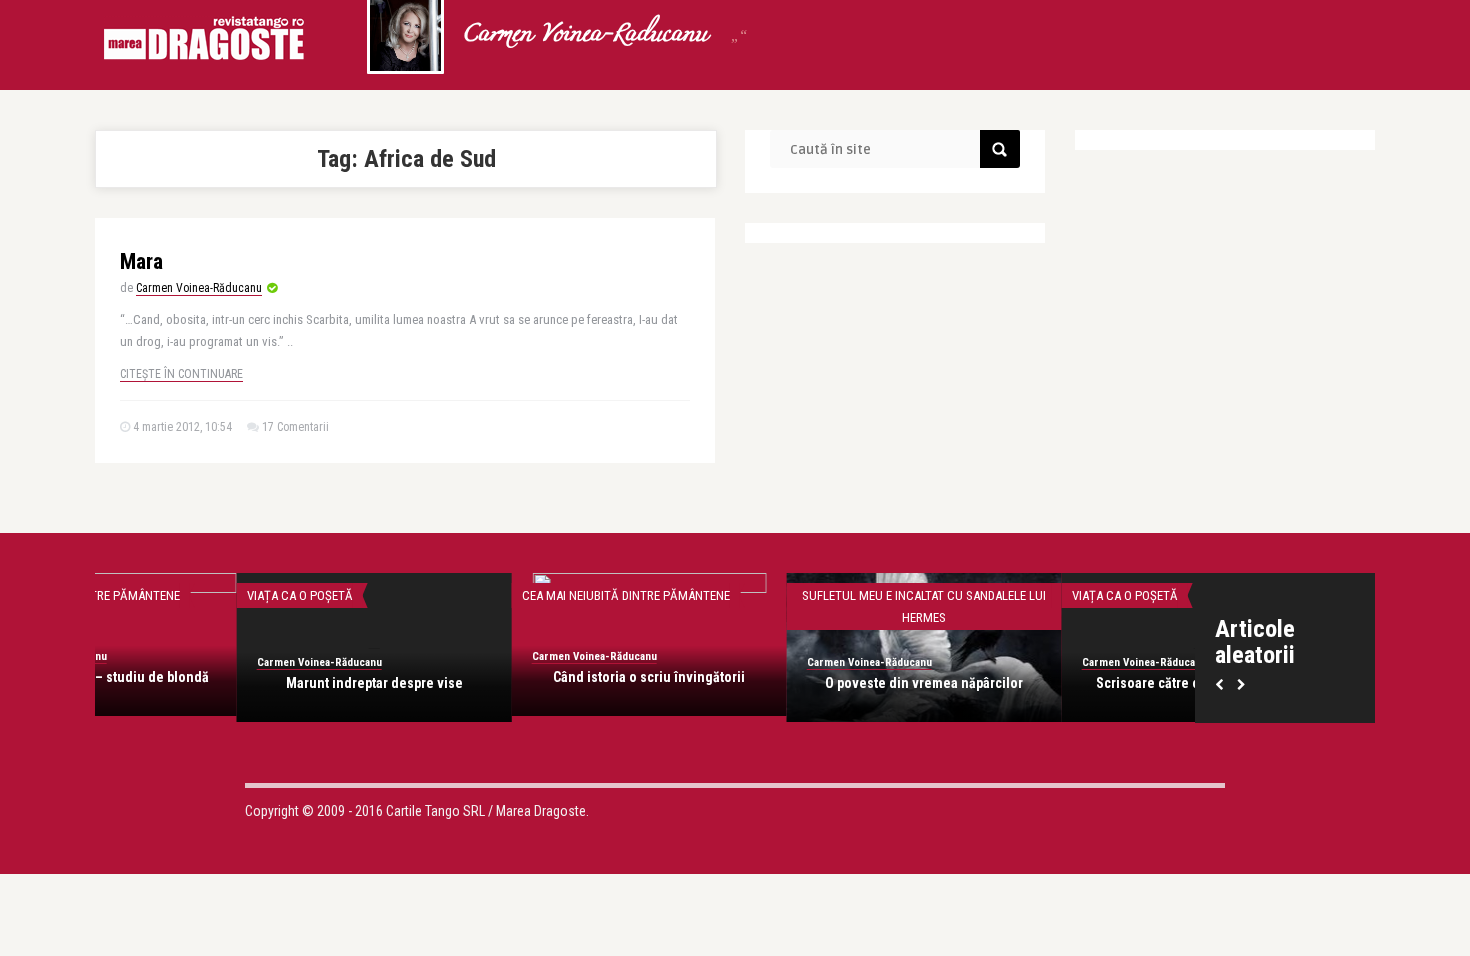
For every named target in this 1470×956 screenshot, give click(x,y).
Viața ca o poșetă (436, 595)
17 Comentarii (295, 427)
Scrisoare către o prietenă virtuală (510, 683)
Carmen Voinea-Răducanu (199, 288)
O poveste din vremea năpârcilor (235, 683)
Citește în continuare (181, 374)
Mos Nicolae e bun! (785, 683)
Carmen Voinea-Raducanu (584, 35)
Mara (141, 261)
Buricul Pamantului (1060, 683)
